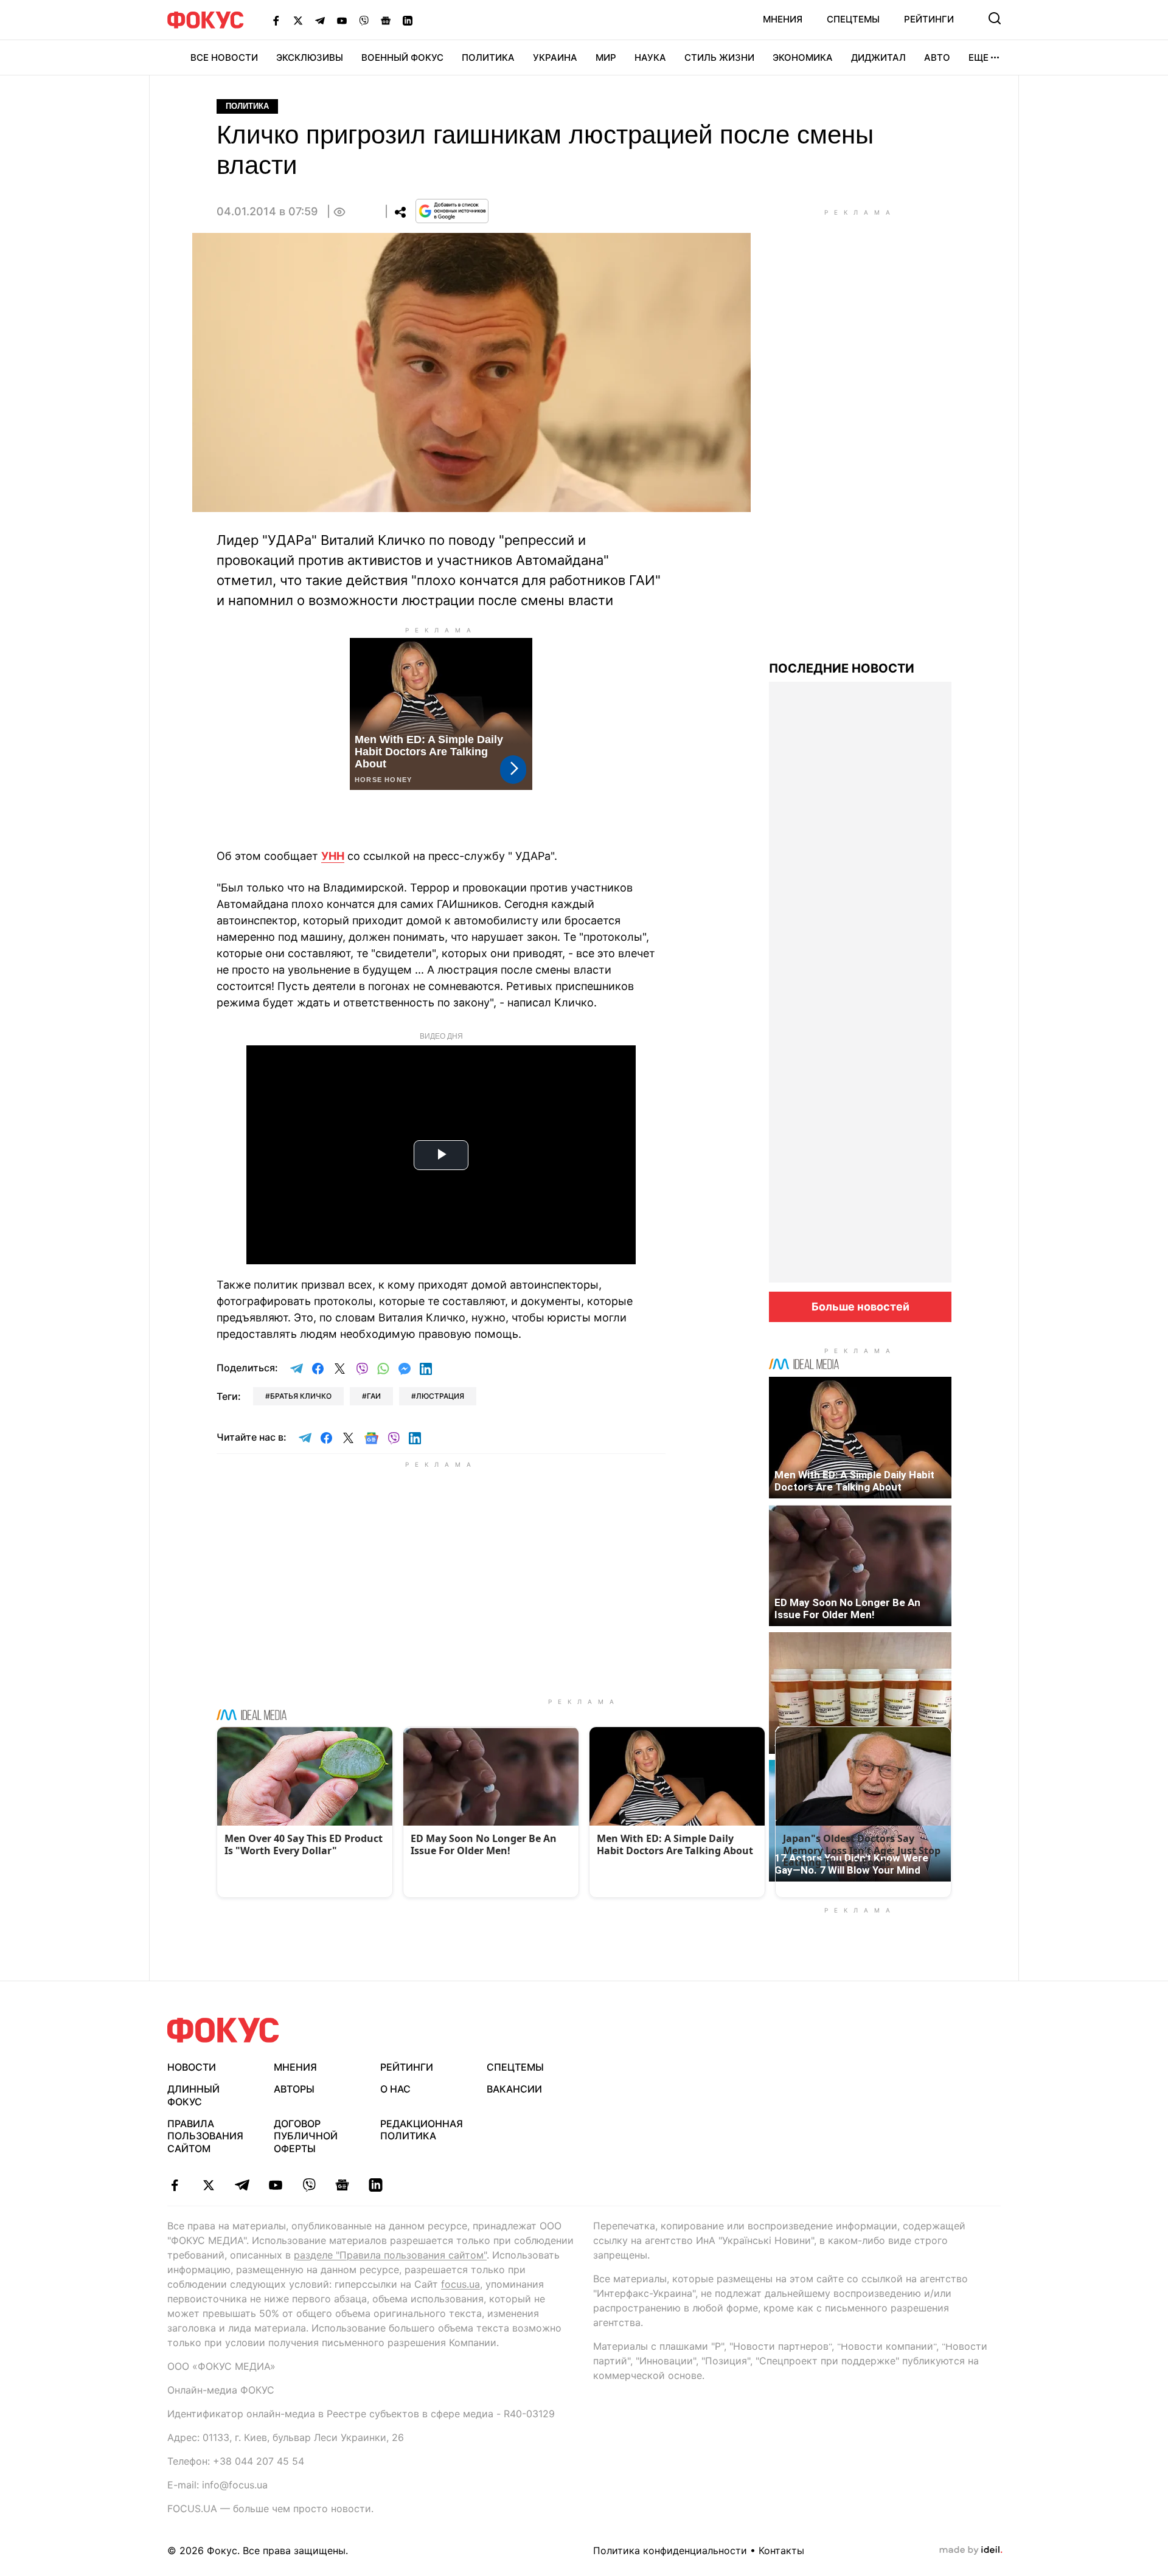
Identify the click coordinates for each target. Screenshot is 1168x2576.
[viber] (309, 2185)
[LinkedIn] (408, 20)
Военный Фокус (402, 57)
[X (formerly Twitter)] (298, 20)
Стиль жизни (719, 57)
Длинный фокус (193, 2095)
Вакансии (514, 2089)
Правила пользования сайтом (205, 2136)
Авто (937, 57)
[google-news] (342, 2185)
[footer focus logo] (223, 2030)
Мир (606, 57)
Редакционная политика (422, 2130)
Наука (650, 57)
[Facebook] (276, 20)
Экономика (803, 57)
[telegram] (242, 2185)
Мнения (783, 19)
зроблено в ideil (971, 2550)
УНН (333, 856)
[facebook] (175, 2185)
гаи (374, 1396)
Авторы (294, 2089)
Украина (555, 57)
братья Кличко (301, 1396)
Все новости (224, 57)
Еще (979, 57)
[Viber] (364, 20)
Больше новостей (860, 1307)
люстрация (440, 1396)
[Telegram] (320, 20)
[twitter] (208, 2185)
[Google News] (386, 20)
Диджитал (878, 57)
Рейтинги (929, 19)
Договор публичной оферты (306, 2136)
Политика (488, 57)
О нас (395, 2089)
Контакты (781, 2550)
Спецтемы (853, 19)
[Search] (995, 18)
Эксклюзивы (310, 57)
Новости (192, 2067)
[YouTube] (342, 20)
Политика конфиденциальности (670, 2550)
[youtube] (275, 2185)
